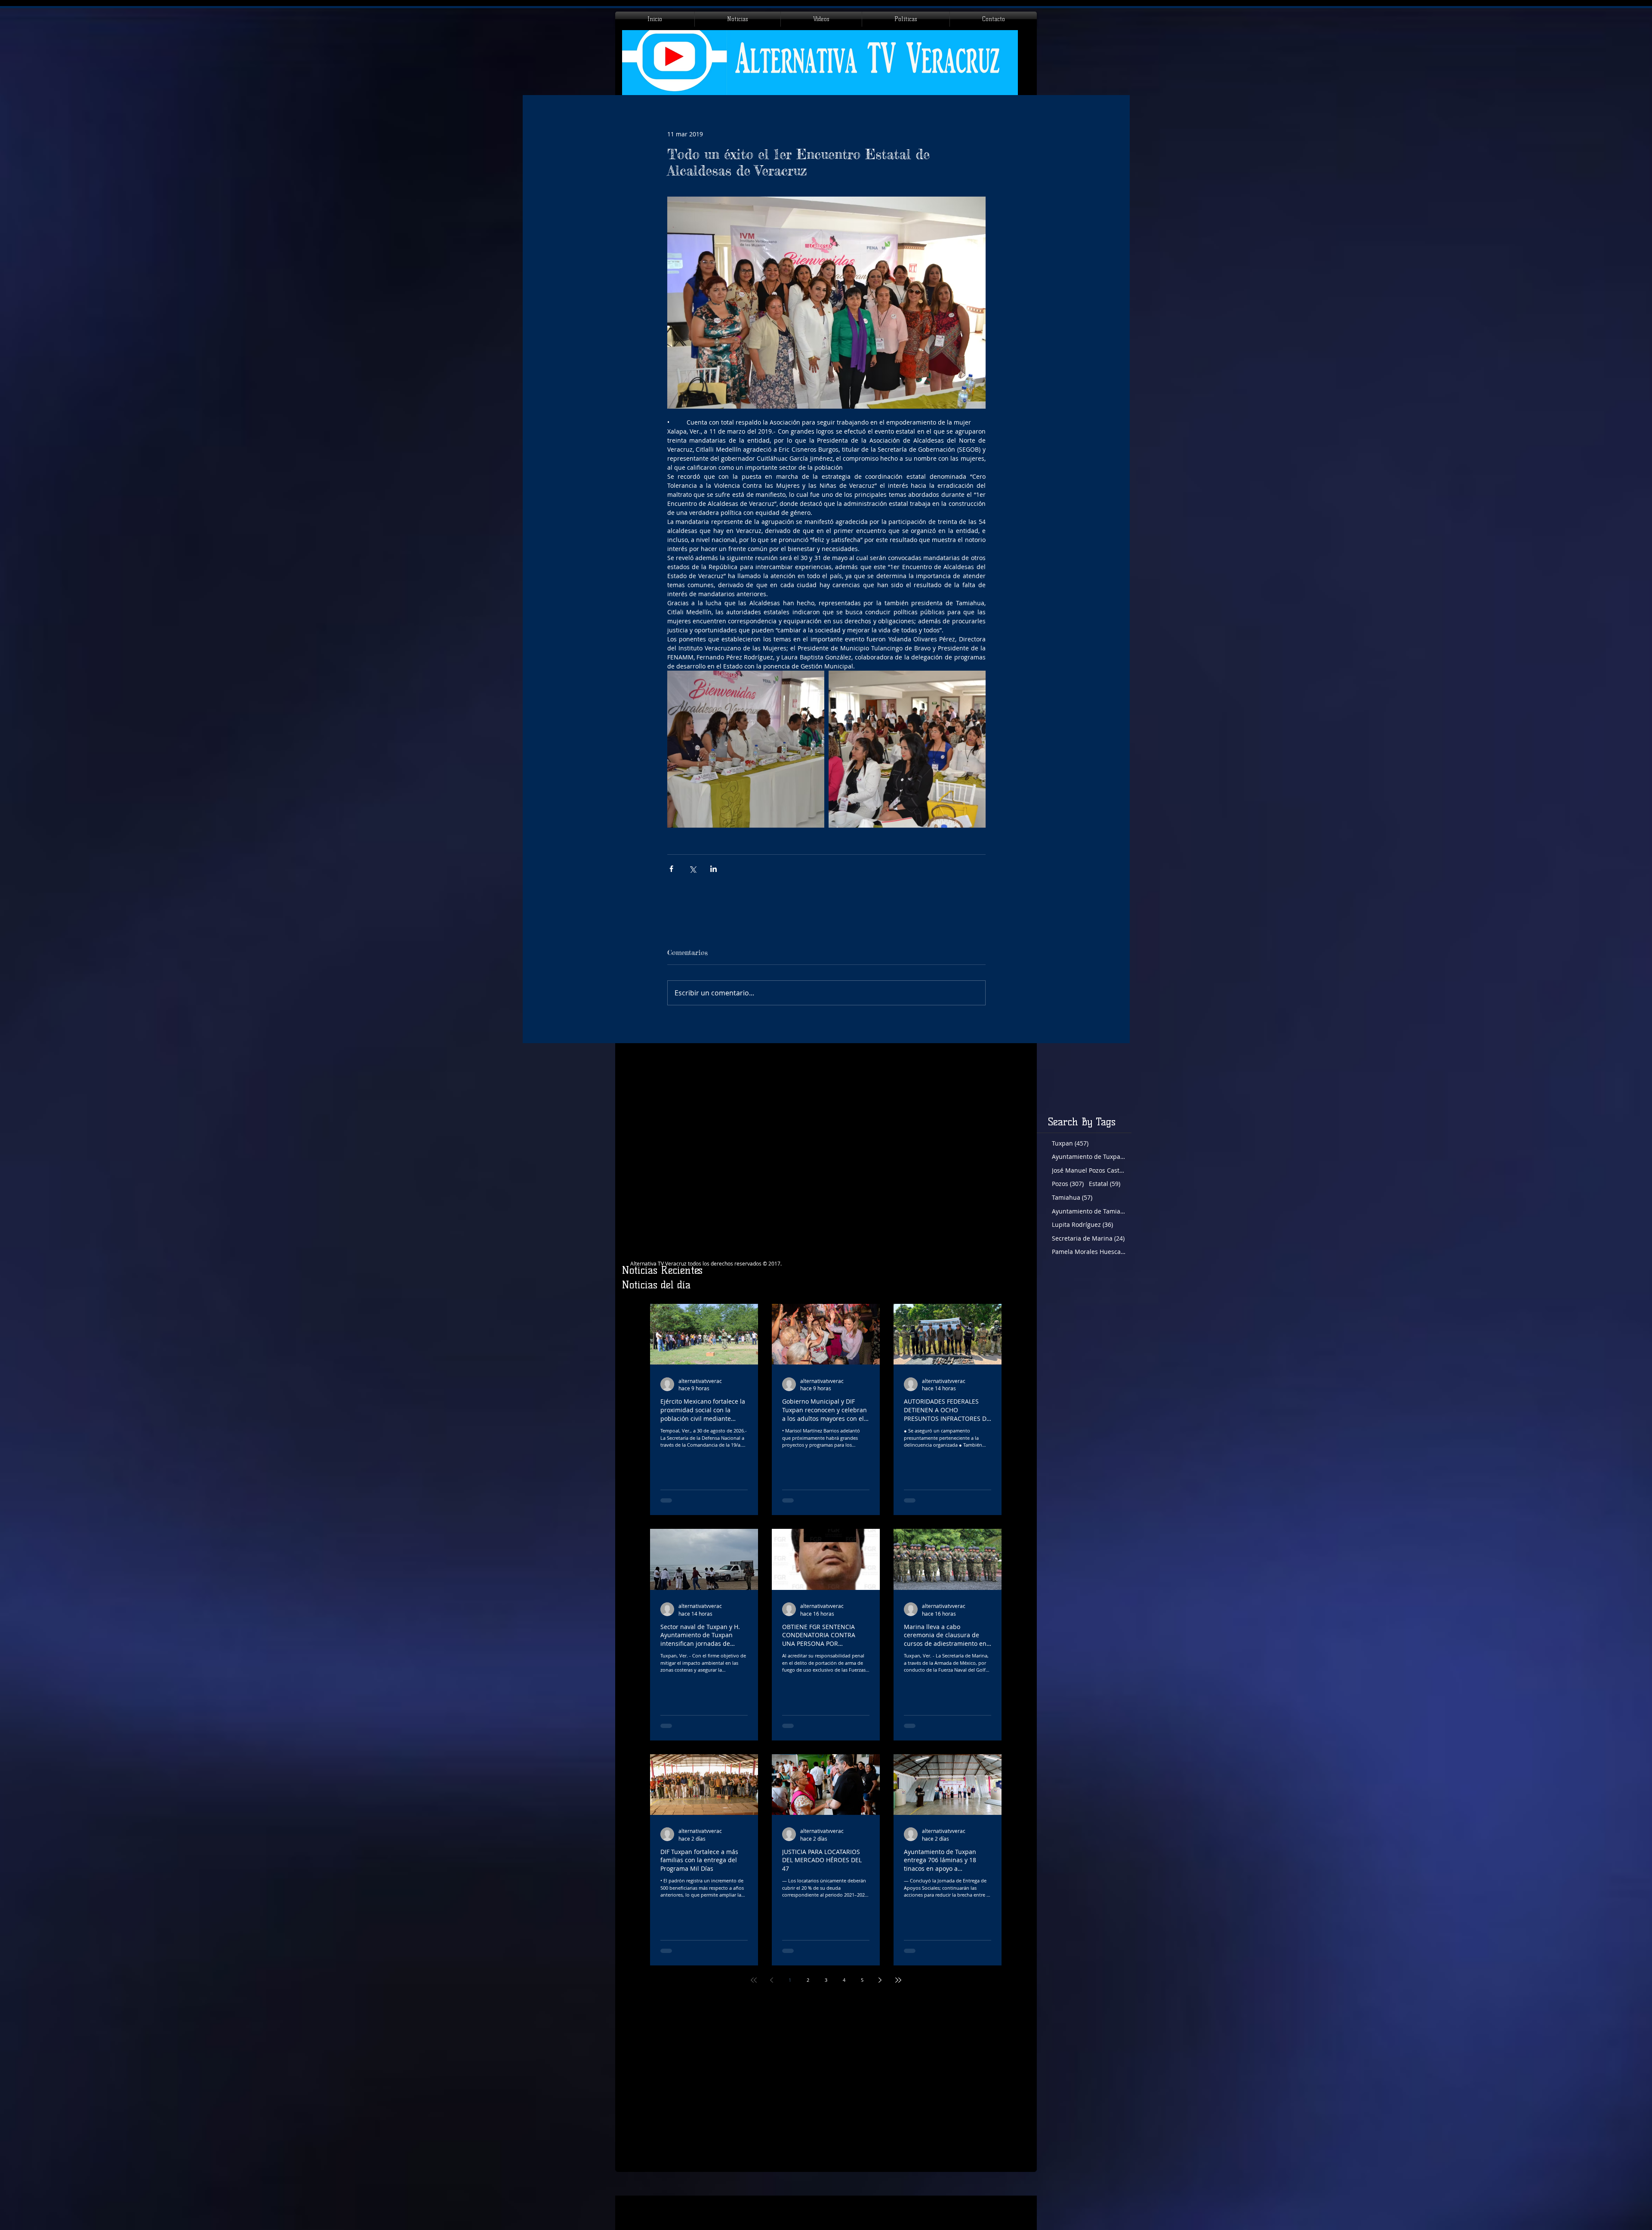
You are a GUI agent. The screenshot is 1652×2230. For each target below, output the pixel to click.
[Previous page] (772, 1980)
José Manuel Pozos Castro (1089, 1170)
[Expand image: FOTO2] (907, 749)
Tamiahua (1072, 1197)
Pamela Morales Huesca (1089, 1252)
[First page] (754, 1980)
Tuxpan (1070, 1143)
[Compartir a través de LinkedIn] (714, 869)
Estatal (1105, 1184)
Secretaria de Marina (1088, 1238)
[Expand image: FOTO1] (746, 749)
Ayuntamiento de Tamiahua (1089, 1211)
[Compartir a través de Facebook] (671, 869)
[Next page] (880, 1980)
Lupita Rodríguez (1082, 1224)
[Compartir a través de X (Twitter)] (692, 869)
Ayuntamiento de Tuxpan (1089, 1157)
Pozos (1068, 1184)
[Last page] (898, 1980)
